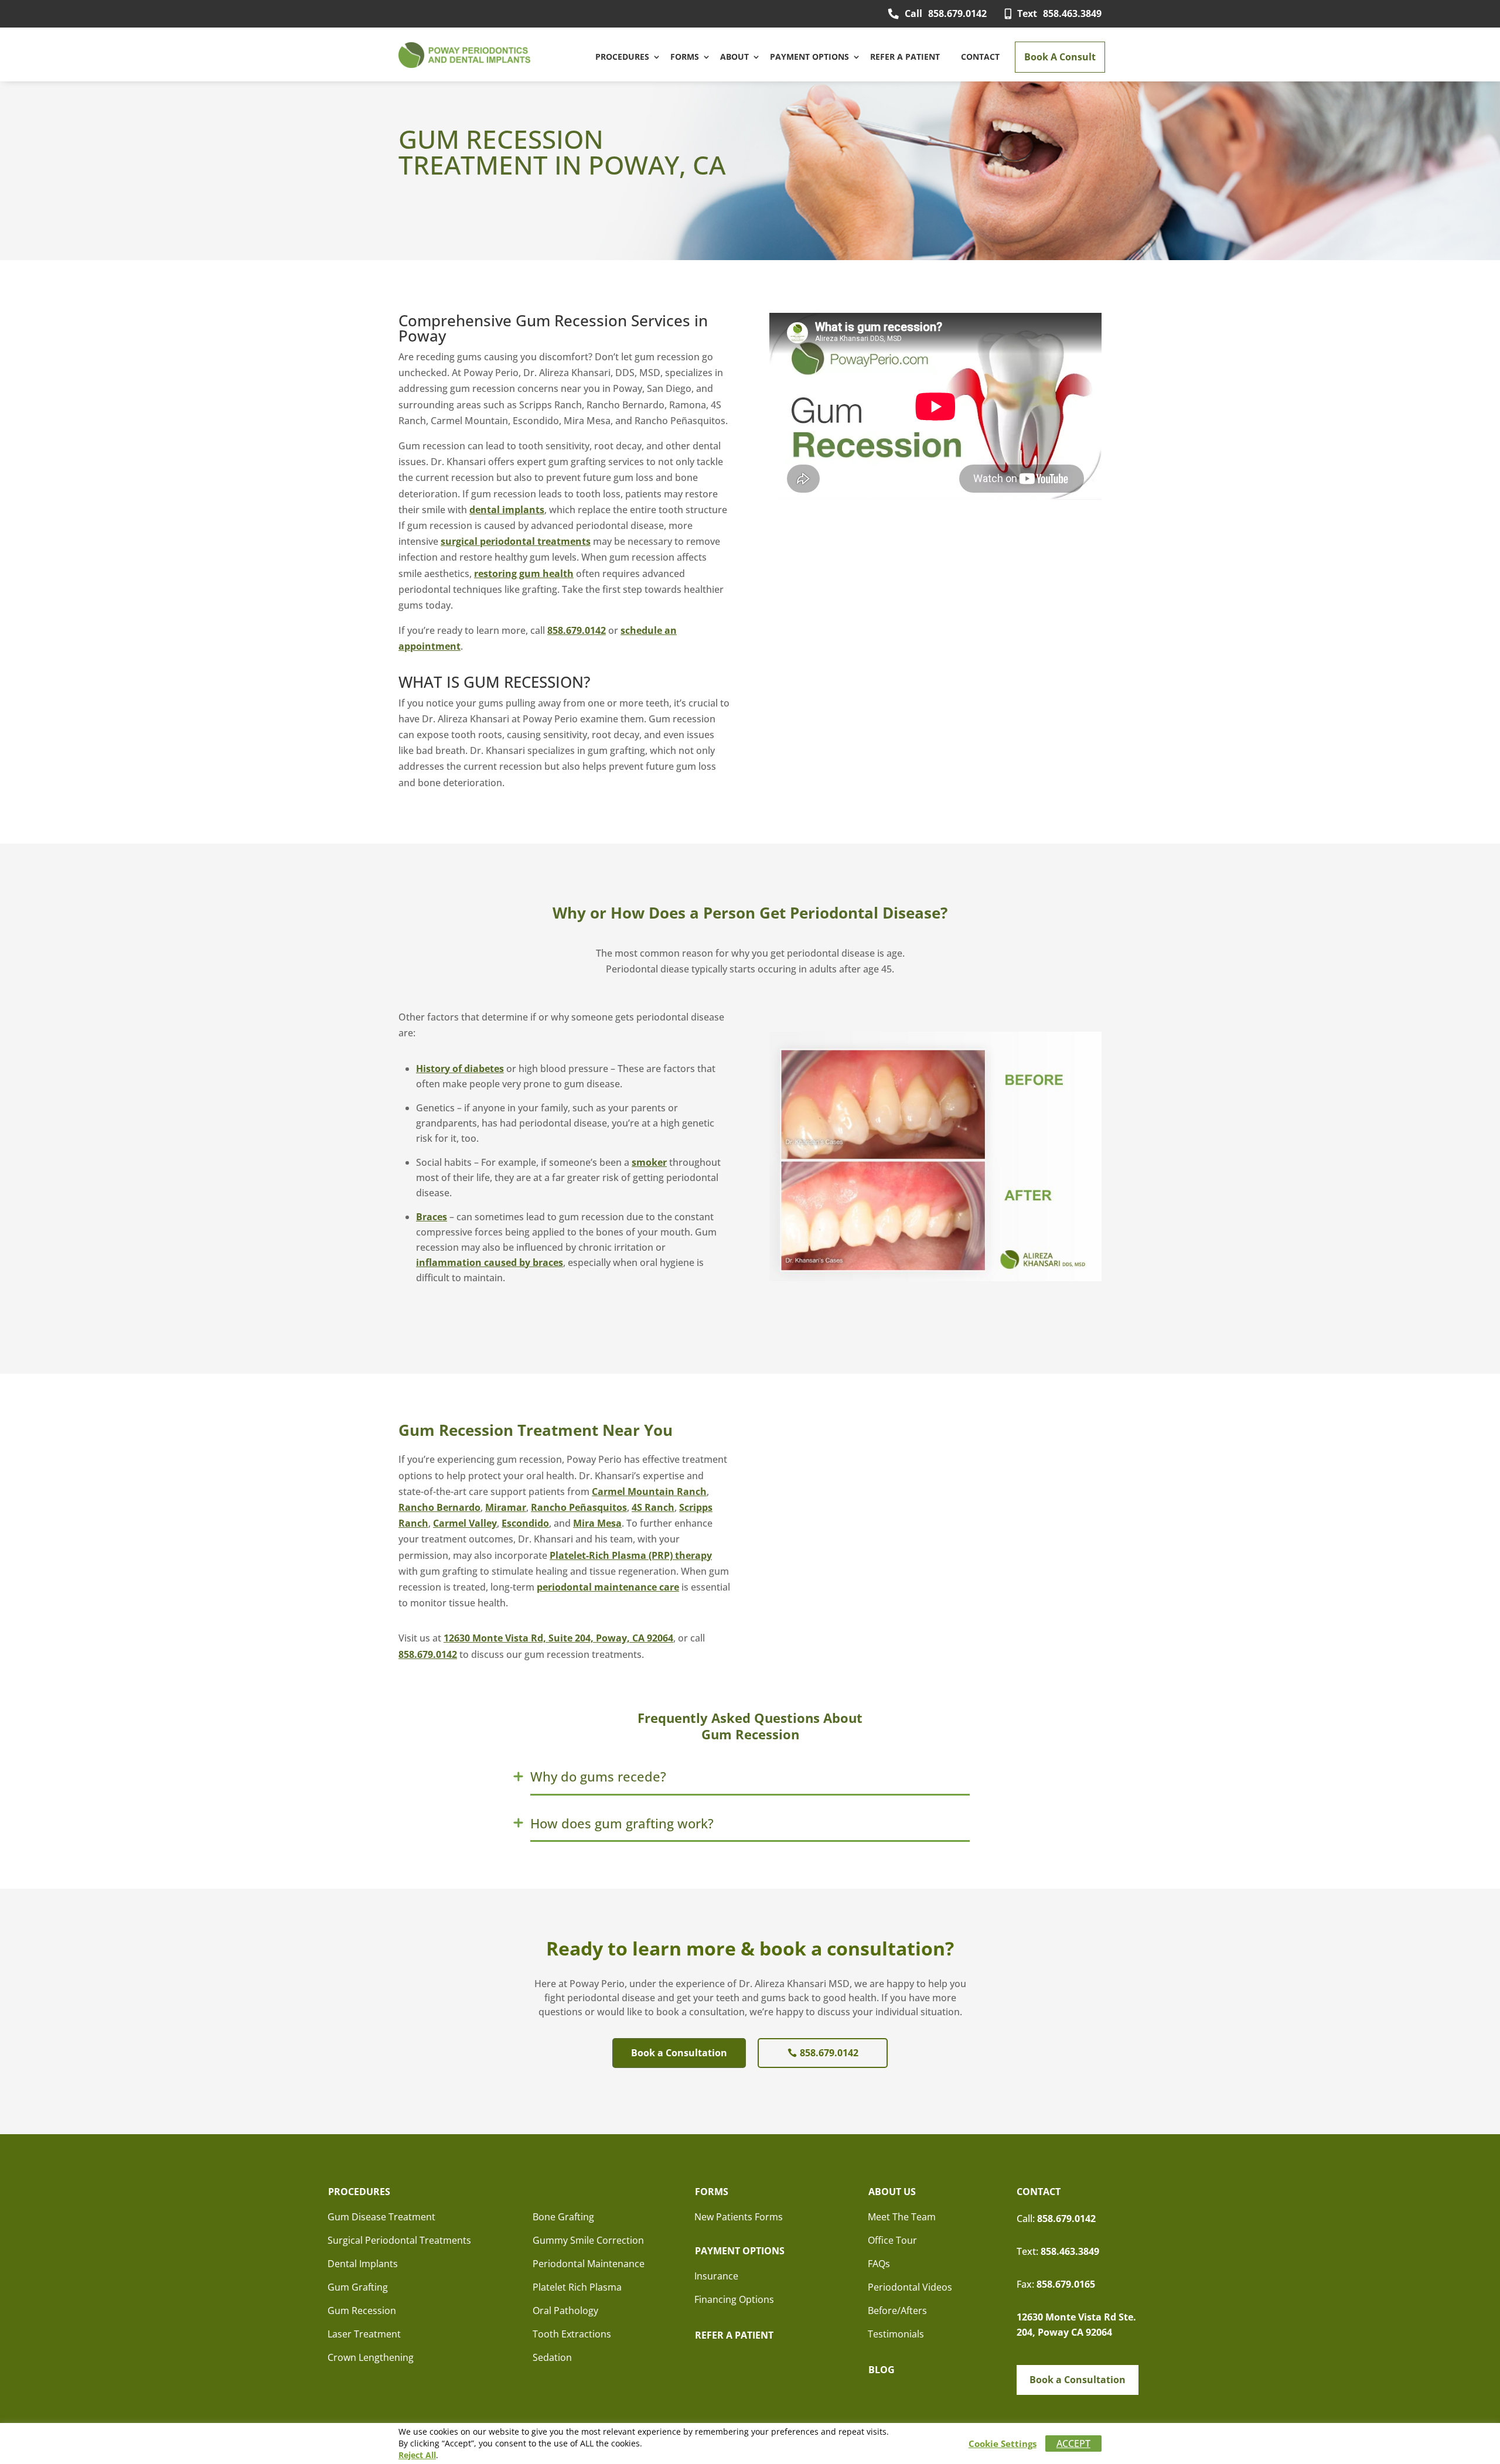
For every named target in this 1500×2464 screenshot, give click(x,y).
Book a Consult (1060, 57)
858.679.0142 (946, 13)
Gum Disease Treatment (381, 2217)
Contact (980, 57)
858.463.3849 (1059, 13)
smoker (649, 1162)
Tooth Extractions (572, 2334)
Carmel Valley (465, 1523)
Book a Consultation (679, 2053)
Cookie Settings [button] (1003, 2443)
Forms (685, 57)
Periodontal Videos (910, 2287)
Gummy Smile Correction (588, 2240)
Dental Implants (363, 2264)
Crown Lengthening (371, 2357)
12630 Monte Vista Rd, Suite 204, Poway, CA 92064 (558, 1638)
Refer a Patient (905, 57)
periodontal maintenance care (608, 1587)
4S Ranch (653, 1507)
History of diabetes (460, 1069)
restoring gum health (524, 574)
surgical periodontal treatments (516, 541)
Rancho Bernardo (439, 1507)
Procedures (622, 57)
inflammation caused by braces (490, 1262)
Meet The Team (902, 2217)
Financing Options (734, 2299)
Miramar (506, 1507)
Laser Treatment (364, 2334)
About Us (892, 2192)
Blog (882, 2370)
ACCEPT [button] (1073, 2443)
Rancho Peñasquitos (579, 1507)
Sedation (552, 2357)
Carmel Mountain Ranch (649, 1492)
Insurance (716, 2276)
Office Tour (892, 2240)
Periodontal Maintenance (589, 2264)
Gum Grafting (358, 2287)
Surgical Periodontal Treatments (399, 2240)
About (734, 57)
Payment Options (809, 57)
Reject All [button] (417, 2455)
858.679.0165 (1066, 2284)
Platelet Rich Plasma (577, 2287)
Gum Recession (362, 2311)
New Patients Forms (739, 2217)
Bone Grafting (563, 2217)
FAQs (879, 2264)
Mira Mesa (597, 1523)
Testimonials (896, 2334)
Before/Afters (897, 2311)
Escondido (525, 1523)
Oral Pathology (565, 2311)
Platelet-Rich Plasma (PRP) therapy (631, 1555)
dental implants (507, 510)
